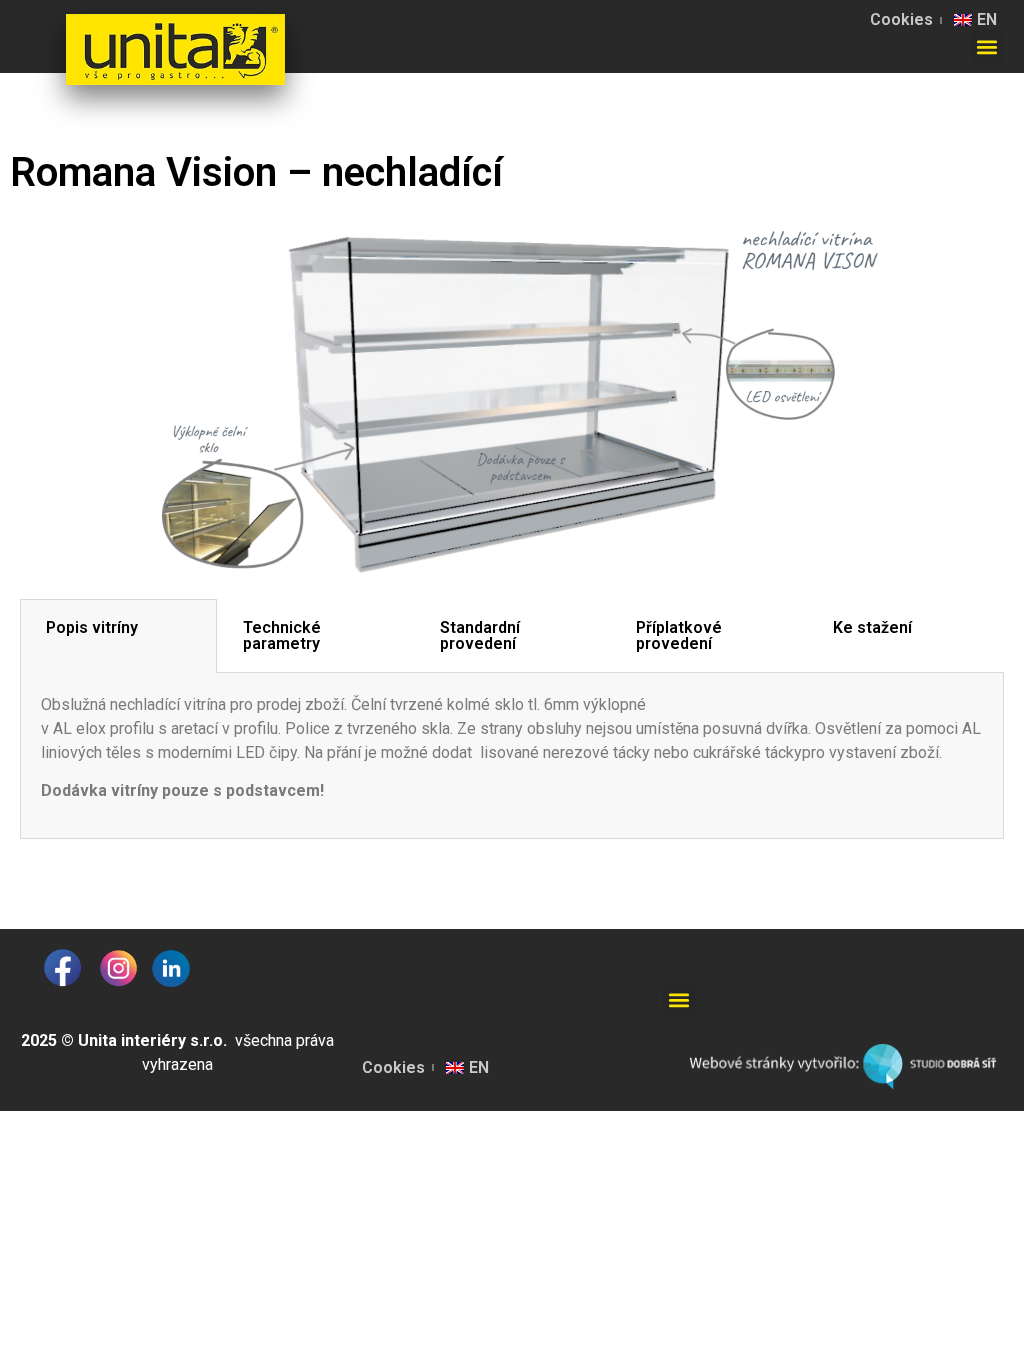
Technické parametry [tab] (282, 635)
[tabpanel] (512, 756)
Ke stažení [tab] (872, 627)
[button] (987, 46)
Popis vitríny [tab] (92, 627)
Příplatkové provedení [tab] (679, 635)
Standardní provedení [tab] (480, 635)
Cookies (901, 19)
